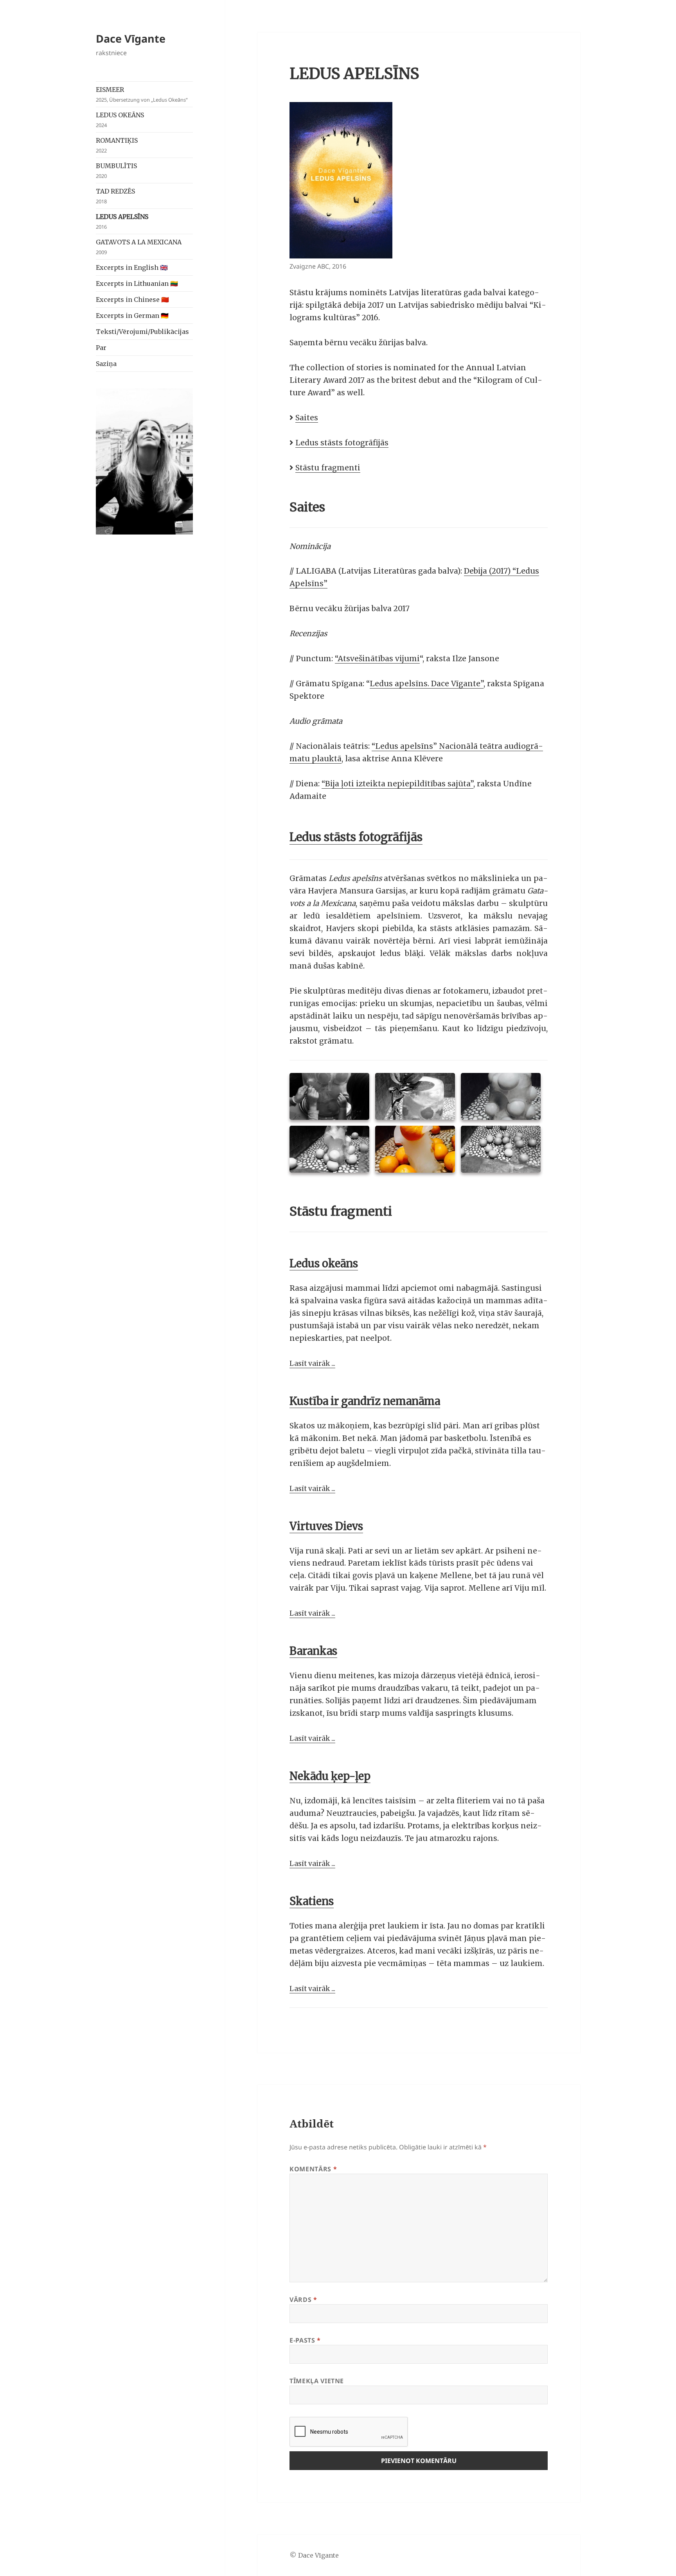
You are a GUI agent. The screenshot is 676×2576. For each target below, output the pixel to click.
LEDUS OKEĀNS (120, 120)
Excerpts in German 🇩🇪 (132, 316)
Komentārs (313, 2169)
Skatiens (312, 1901)
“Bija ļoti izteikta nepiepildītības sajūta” (397, 784)
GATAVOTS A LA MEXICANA (139, 247)
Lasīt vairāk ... (312, 1363)
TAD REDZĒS (115, 196)
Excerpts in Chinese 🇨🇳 (132, 300)
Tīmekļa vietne (317, 2381)
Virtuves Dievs (326, 1526)
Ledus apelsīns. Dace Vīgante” (427, 683)
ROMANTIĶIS (117, 145)
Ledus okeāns (324, 1263)
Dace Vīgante (131, 39)
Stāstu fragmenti (328, 468)
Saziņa (106, 364)
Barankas (313, 1651)
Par (101, 348)
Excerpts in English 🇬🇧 (132, 267)
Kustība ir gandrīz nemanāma (365, 1401)
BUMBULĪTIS (116, 171)
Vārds (303, 2300)
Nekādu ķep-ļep (330, 1776)
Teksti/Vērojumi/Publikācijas (142, 332)
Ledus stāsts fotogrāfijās (342, 443)
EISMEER (142, 94)
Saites (307, 418)
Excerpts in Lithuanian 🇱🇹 (137, 283)
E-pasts (305, 2340)
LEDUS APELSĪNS (122, 222)
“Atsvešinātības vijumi (377, 658)
